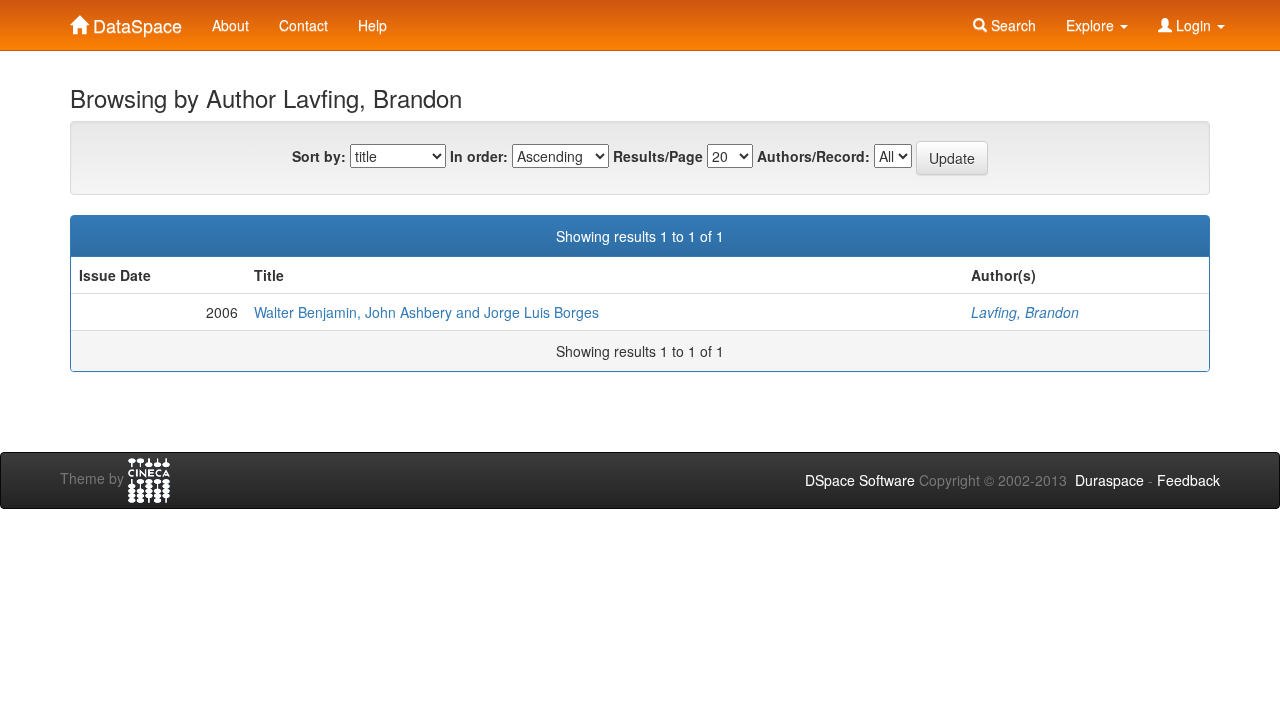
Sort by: (319, 156)
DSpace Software (860, 480)
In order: (479, 156)
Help (372, 25)
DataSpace (135, 21)
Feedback (1188, 480)
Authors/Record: (813, 156)
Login (1193, 25)
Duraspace (1109, 480)
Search (1011, 25)
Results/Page (658, 156)
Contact (303, 25)
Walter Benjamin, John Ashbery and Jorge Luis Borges (426, 312)
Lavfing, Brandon (1025, 312)
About (230, 25)
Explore (1092, 25)
